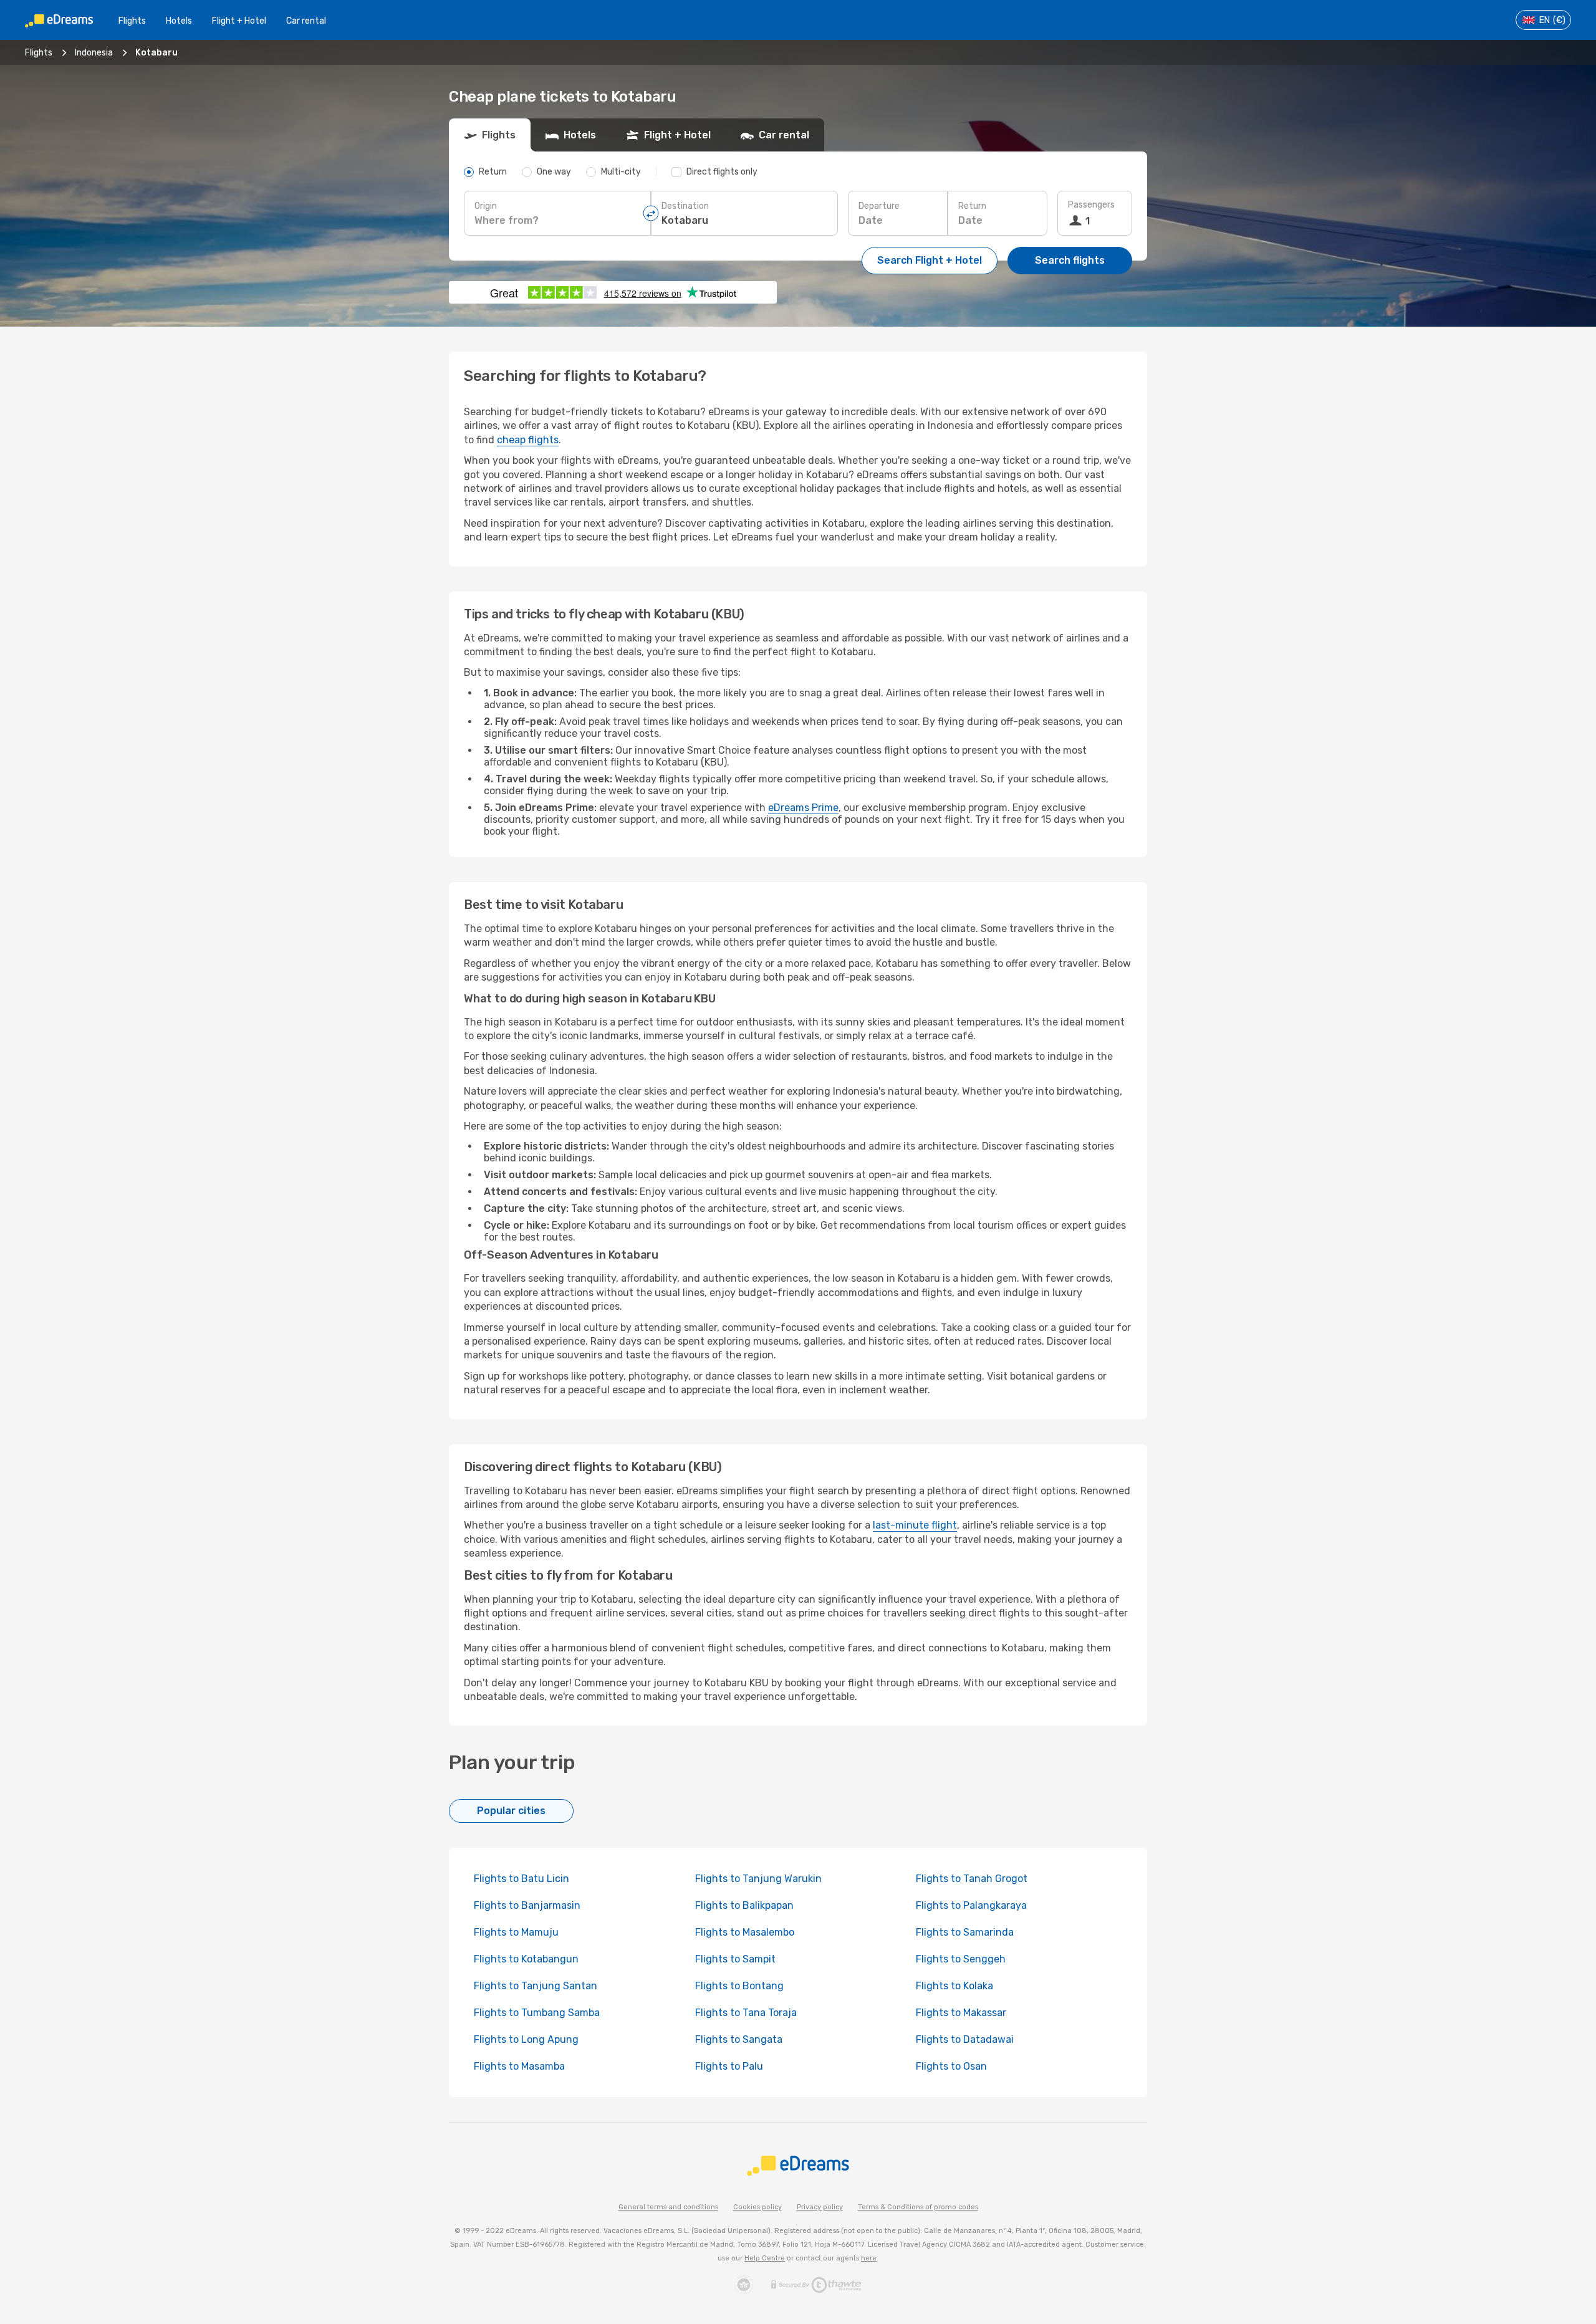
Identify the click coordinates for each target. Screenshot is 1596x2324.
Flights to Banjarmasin (527, 1905)
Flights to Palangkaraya (971, 1905)
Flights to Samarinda (965, 1932)
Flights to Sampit (735, 1959)
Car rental (306, 21)
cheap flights (528, 440)
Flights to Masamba (519, 2066)
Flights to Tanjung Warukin (758, 1879)
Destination (685, 206)
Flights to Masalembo (745, 1932)
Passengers (1091, 205)
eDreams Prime (803, 808)
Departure (879, 206)
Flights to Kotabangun (526, 1959)
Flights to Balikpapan (744, 1905)
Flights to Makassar (961, 2013)
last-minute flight (915, 1525)
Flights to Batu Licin (522, 1879)
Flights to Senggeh (961, 1959)
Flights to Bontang (739, 1986)
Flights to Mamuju (516, 1932)
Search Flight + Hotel (930, 260)
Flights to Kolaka (954, 1986)
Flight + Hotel (239, 21)
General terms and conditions (668, 2207)
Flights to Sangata (739, 2039)
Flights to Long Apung (526, 2039)
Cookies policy (757, 2207)
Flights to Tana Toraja (746, 2013)
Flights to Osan (951, 2066)
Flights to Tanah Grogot (972, 1879)
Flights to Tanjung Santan (536, 1986)
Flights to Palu (729, 2066)
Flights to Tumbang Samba (537, 2013)
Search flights (1070, 260)
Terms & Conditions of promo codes (918, 2207)
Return (972, 206)
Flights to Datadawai (965, 2039)
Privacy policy (820, 2207)
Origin (486, 206)
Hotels (179, 21)
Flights (132, 21)
